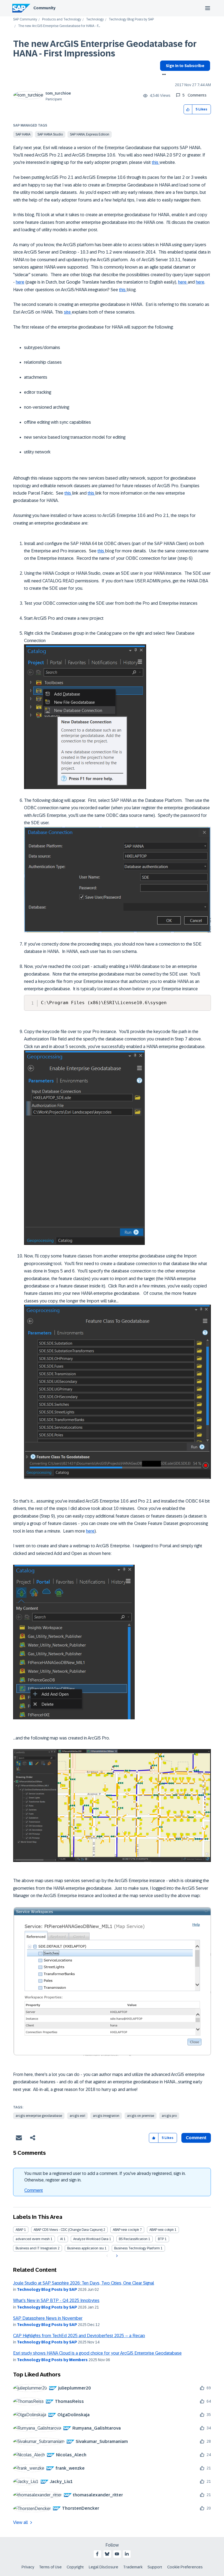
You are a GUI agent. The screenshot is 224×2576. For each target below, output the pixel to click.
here (20, 282)
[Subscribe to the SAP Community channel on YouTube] (117, 2554)
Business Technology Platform (137, 2248)
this (156, 162)
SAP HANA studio (50, 134)
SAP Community (25, 19)
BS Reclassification (133, 2239)
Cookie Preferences (185, 2567)
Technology (95, 19)
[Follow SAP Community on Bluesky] (107, 2554)
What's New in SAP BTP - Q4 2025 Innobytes (56, 2300)
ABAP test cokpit (162, 2230)
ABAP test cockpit (126, 2230)
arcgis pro (169, 2116)
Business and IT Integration (36, 2248)
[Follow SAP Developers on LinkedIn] (127, 2554)
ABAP (19, 2230)
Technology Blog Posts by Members (52, 2360)
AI (61, 2239)
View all (20, 2522)
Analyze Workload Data (91, 2239)
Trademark (133, 2567)
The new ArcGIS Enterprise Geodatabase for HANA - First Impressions (105, 49)
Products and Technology (62, 19)
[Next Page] (116, 2256)
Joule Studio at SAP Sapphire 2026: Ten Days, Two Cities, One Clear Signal (84, 2283)
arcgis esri (77, 2116)
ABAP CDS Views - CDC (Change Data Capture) (68, 2230)
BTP (161, 2239)
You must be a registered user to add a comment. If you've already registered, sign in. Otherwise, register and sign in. (105, 2177)
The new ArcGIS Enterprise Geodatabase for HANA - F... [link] (59, 26)
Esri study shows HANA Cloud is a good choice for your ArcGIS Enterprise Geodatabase (97, 2353)
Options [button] (163, 75)
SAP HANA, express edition (90, 134)
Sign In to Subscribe (185, 66)
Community (44, 8)
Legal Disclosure (104, 2567)
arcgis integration (106, 2116)
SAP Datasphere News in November (48, 2318)
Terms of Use (50, 2567)
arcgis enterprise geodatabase (39, 2116)
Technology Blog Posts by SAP (131, 19)
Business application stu (86, 2248)
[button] (188, 109)
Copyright (75, 2567)
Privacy (28, 2567)
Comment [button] (196, 2138)
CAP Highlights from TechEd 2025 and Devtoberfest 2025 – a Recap (79, 2336)
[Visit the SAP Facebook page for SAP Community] (97, 2554)
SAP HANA (23, 134)
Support (155, 2567)
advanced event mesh (33, 2239)
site (68, 312)
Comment (34, 2190)
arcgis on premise (141, 2116)
